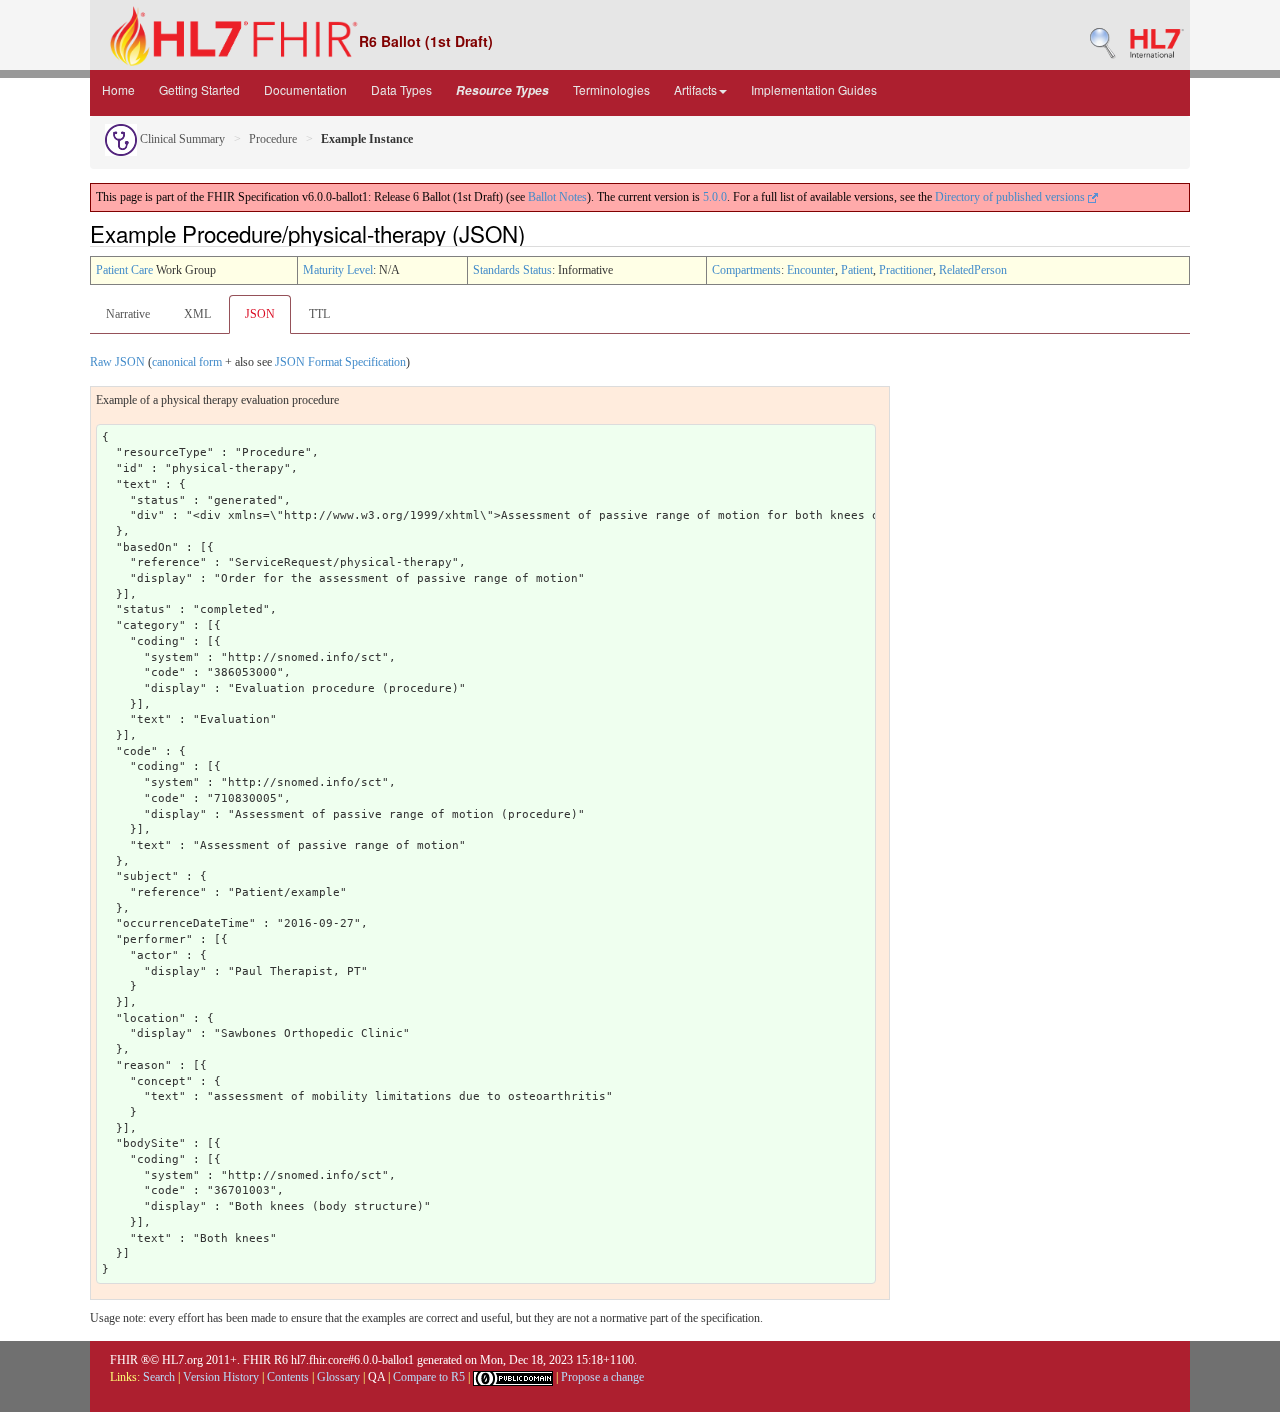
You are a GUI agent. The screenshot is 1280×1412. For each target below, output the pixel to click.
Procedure (273, 139)
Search (159, 1377)
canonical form (187, 362)
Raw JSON (117, 362)
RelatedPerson (973, 270)
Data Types (401, 89)
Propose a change (602, 1377)
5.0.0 (715, 197)
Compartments (746, 270)
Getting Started (199, 89)
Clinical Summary (181, 139)
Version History (221, 1377)
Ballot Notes (557, 197)
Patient (857, 270)
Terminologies (611, 89)
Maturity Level (338, 270)
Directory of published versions (1011, 197)
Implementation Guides (814, 89)
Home (118, 89)
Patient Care (124, 270)
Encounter (811, 270)
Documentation (305, 89)
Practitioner (906, 270)
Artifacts (695, 89)
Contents (288, 1377)
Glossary (338, 1377)
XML (197, 314)
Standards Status (512, 270)
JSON (260, 314)
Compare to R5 (429, 1377)
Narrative (128, 314)
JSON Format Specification (340, 362)
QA (376, 1377)
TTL (319, 314)
